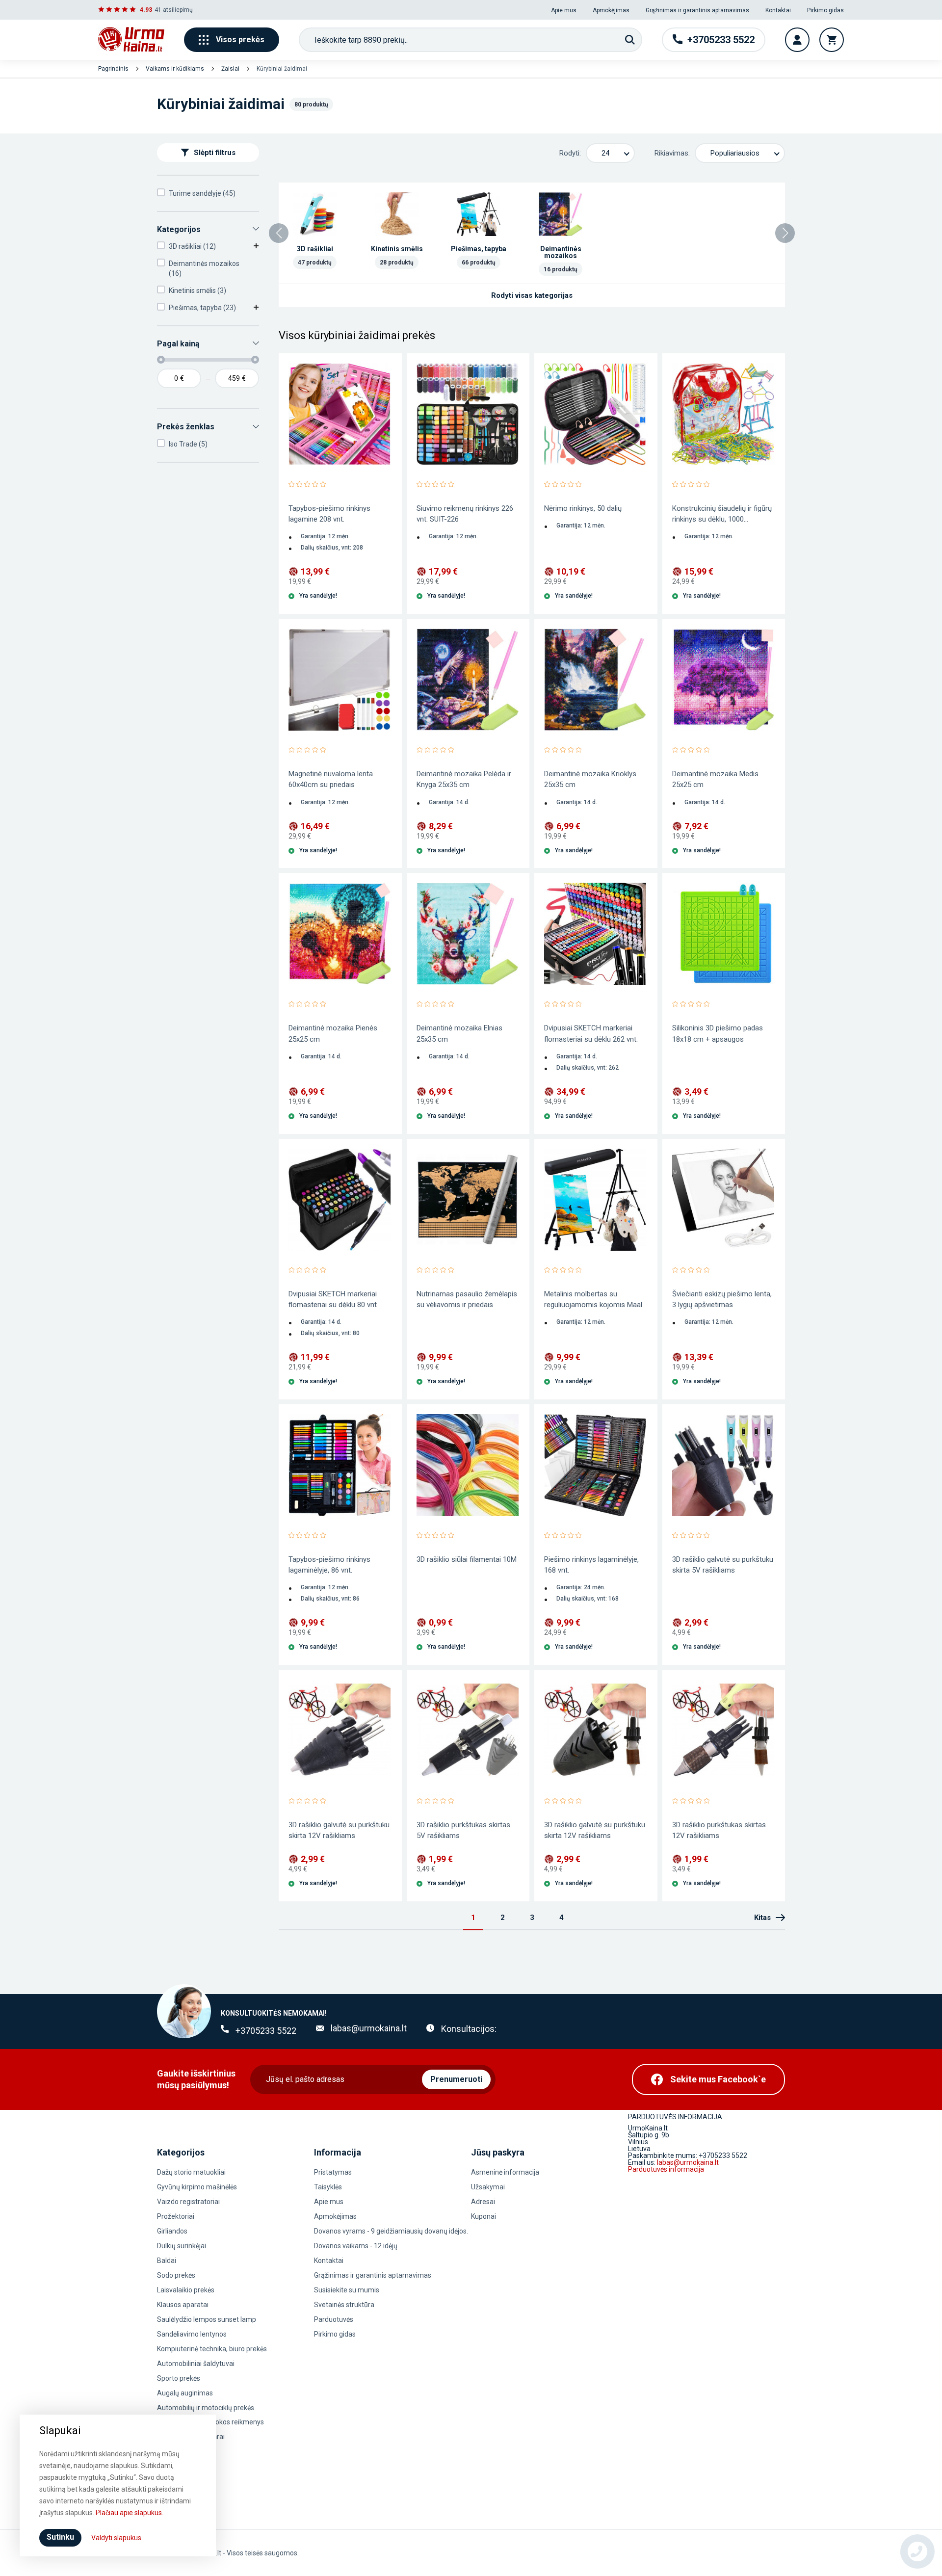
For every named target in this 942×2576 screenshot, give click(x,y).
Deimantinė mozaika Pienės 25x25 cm (333, 1033)
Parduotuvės (334, 2319)
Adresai (483, 2202)
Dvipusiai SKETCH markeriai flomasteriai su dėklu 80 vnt (333, 1299)
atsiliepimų (178, 10)
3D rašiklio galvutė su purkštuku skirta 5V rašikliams (723, 1565)
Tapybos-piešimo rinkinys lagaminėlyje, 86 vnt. (329, 1565)
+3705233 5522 (266, 2031)
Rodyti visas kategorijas (532, 295)
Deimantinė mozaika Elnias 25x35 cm (459, 1033)
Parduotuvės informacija (666, 2169)
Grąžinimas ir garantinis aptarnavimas (697, 10)
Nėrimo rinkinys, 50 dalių (583, 508)
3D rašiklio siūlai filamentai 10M (467, 1559)
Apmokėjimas (611, 10)
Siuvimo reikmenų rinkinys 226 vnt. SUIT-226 (465, 514)
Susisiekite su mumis (347, 2290)
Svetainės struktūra (344, 2305)
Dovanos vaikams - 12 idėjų (356, 2246)
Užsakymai (488, 2187)
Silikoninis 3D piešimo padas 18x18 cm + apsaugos (718, 1033)
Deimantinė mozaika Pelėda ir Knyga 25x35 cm (464, 779)
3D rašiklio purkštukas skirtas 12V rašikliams (719, 1830)
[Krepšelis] (832, 40)
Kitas (762, 1918)
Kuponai (484, 2216)
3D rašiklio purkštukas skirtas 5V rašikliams (463, 1830)
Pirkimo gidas (825, 10)
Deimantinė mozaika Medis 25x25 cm (715, 779)
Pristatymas (333, 2172)
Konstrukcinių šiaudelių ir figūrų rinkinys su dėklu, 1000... (722, 514)
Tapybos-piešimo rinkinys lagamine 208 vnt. (329, 514)
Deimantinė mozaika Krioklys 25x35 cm (590, 779)
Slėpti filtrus (215, 153)
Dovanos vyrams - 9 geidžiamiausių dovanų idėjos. (391, 2231)
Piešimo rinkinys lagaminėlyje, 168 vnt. (591, 1565)
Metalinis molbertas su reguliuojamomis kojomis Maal (593, 1299)
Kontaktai (778, 10)
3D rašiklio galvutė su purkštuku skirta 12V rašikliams (339, 1830)
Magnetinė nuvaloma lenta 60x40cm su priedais (331, 779)
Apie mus (564, 10)
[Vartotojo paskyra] (797, 40)
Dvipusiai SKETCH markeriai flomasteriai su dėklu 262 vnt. (591, 1033)
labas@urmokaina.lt (369, 2028)
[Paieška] (630, 40)
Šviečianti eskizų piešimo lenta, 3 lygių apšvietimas (722, 1299)
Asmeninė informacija (505, 2172)
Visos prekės (240, 39)
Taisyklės (328, 2187)
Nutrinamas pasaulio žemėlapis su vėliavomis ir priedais (467, 1299)
